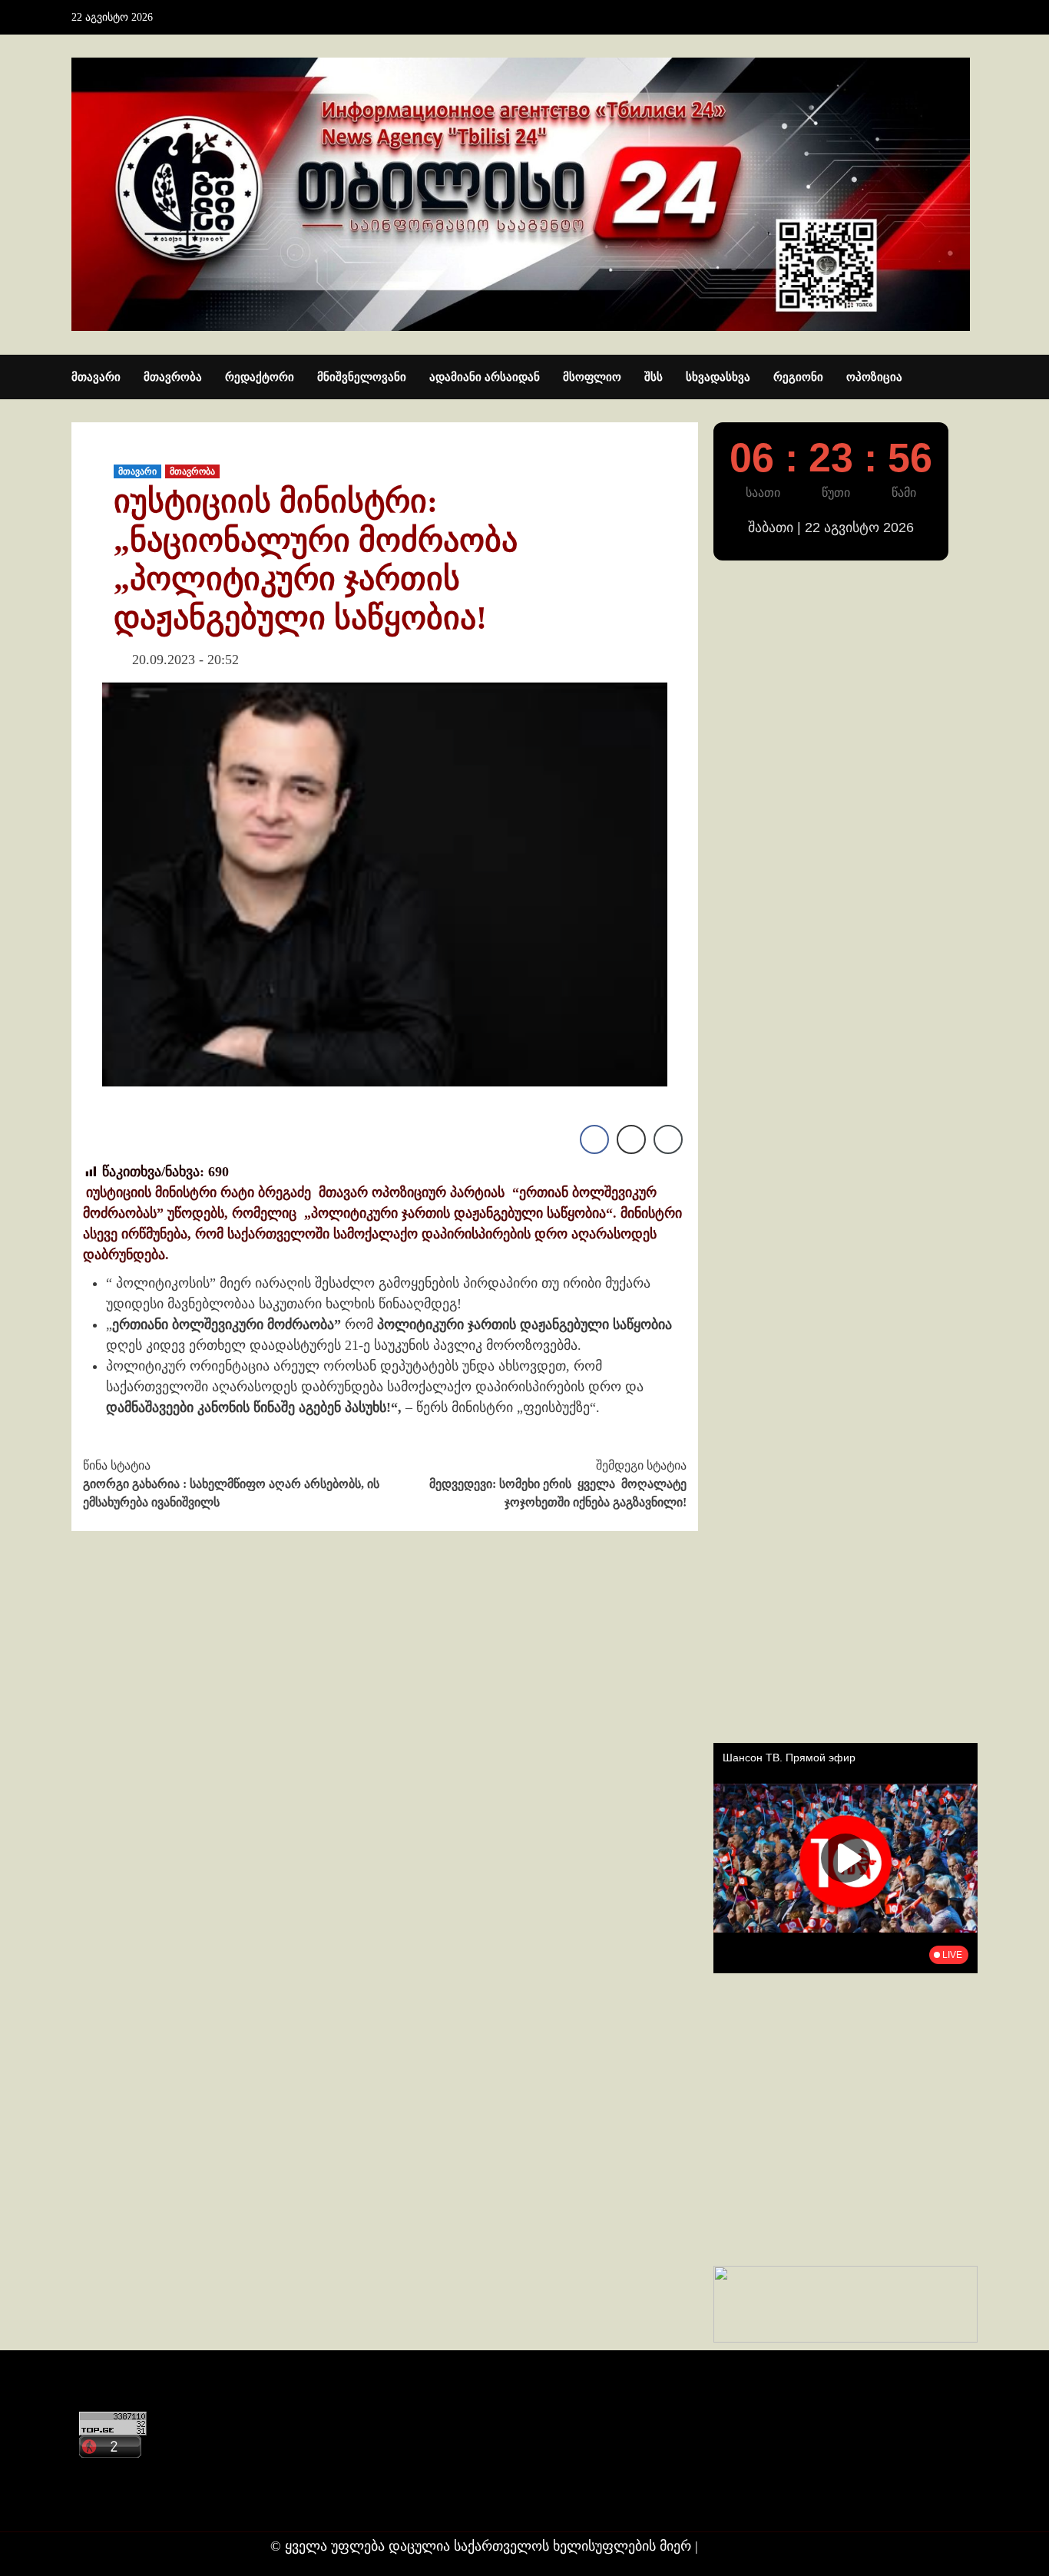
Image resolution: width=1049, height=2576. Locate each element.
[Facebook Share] (594, 1139)
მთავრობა (173, 377)
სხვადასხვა (718, 377)
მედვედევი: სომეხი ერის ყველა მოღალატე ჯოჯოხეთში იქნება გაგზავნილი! (558, 1484)
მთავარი (96, 377)
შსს (654, 377)
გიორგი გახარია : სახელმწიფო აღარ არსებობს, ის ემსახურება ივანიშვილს (231, 1484)
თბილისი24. (741, 2546)
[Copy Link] (668, 1139)
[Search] (968, 378)
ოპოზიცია (874, 377)
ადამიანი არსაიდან (485, 377)
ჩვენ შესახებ (114, 2503)
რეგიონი (798, 377)
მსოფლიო (592, 377)
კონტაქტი (107, 2473)
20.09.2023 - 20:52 (185, 660)
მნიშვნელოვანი (362, 377)
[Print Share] (631, 1139)
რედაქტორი (260, 377)
